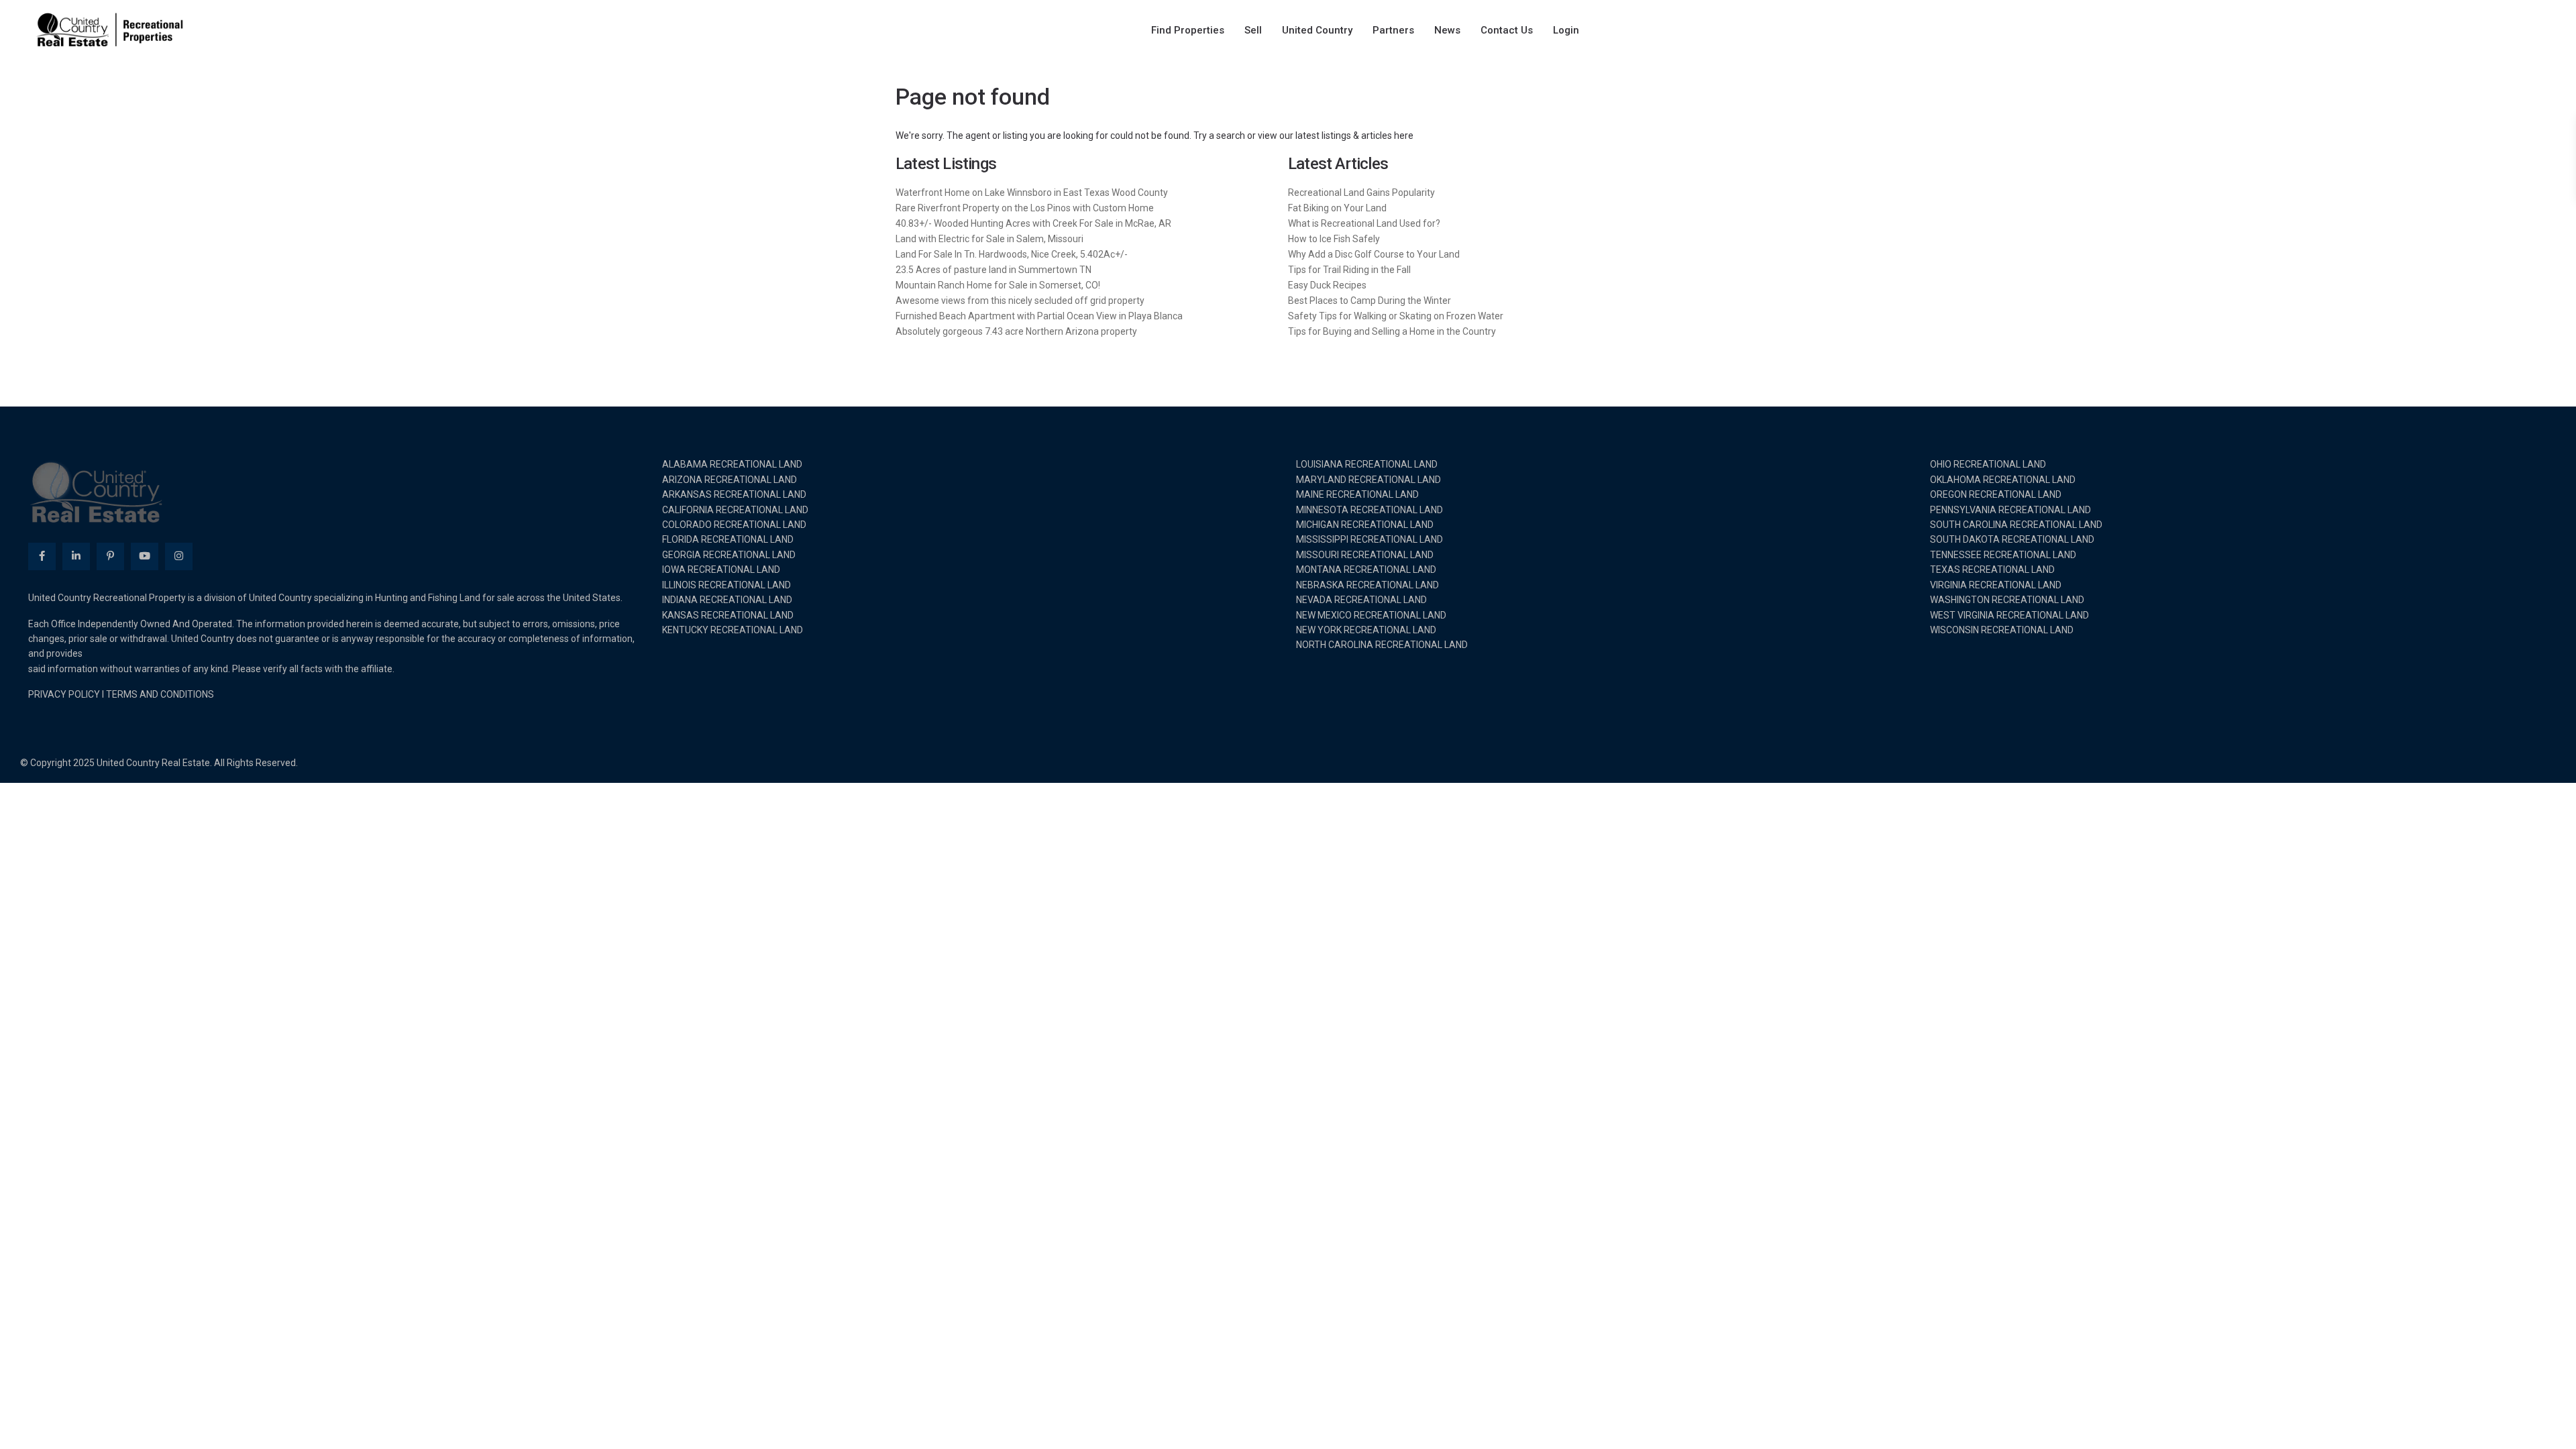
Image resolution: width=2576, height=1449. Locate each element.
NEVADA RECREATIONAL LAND (1361, 600)
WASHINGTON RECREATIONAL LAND (2007, 600)
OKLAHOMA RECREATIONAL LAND (2003, 480)
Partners (1393, 30)
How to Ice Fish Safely (1334, 239)
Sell (1253, 30)
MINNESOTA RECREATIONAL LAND (1370, 510)
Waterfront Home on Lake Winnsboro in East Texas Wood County (1032, 193)
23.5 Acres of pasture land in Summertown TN (994, 270)
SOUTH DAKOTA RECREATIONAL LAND (2012, 539)
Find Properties (1188, 30)
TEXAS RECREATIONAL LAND (1992, 570)
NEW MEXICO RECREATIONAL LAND (1371, 615)
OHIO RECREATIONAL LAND (1988, 464)
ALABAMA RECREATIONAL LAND (732, 464)
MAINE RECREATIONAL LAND (1357, 494)
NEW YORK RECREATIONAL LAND (1366, 630)
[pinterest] (110, 556)
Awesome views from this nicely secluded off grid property (1020, 301)
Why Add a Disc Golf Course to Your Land (1374, 254)
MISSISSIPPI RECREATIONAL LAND (1370, 539)
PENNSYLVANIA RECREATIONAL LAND (2010, 510)
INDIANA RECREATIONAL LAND (727, 600)
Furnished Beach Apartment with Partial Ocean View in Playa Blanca (1039, 316)
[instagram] (179, 556)
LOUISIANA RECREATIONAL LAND (1367, 464)
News (1447, 30)
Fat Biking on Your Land (1337, 208)
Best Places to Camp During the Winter (1370, 301)
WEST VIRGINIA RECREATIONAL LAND (2009, 615)
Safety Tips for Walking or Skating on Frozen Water (1396, 316)
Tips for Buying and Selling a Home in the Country (1392, 331)
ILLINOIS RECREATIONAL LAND (727, 585)
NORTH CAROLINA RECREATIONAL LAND (1382, 645)
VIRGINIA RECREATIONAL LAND (1996, 585)
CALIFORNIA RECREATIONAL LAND (735, 510)
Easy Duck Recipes (1327, 285)
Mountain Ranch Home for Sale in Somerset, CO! (998, 285)
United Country (1317, 30)
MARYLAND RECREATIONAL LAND (1368, 480)
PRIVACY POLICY (64, 694)
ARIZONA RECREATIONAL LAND (730, 480)
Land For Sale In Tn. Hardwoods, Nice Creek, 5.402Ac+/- (1012, 254)
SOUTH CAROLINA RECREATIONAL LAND (2016, 525)
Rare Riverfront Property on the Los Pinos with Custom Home (1025, 208)
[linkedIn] (76, 556)
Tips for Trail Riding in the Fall (1349, 270)
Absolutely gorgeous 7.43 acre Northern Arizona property (1016, 331)
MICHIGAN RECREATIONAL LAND (1365, 525)
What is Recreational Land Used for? (1364, 223)
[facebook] (42, 556)
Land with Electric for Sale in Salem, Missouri (989, 239)
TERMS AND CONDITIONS (160, 694)
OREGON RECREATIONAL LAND (1996, 494)
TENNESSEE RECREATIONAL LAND (2003, 555)
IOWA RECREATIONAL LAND (721, 570)
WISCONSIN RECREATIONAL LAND (2002, 630)
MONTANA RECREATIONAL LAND (1366, 570)
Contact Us (1507, 30)
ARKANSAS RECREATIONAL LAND (734, 494)
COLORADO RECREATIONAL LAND (734, 525)
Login (1566, 30)
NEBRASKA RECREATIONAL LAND (1367, 585)
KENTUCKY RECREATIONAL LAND (733, 630)
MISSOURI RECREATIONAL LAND (1365, 555)
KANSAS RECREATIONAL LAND (728, 615)
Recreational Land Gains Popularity (1361, 193)
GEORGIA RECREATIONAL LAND (729, 555)
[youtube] (145, 556)
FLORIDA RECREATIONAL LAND (728, 539)
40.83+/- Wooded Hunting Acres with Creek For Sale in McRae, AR (1033, 223)
